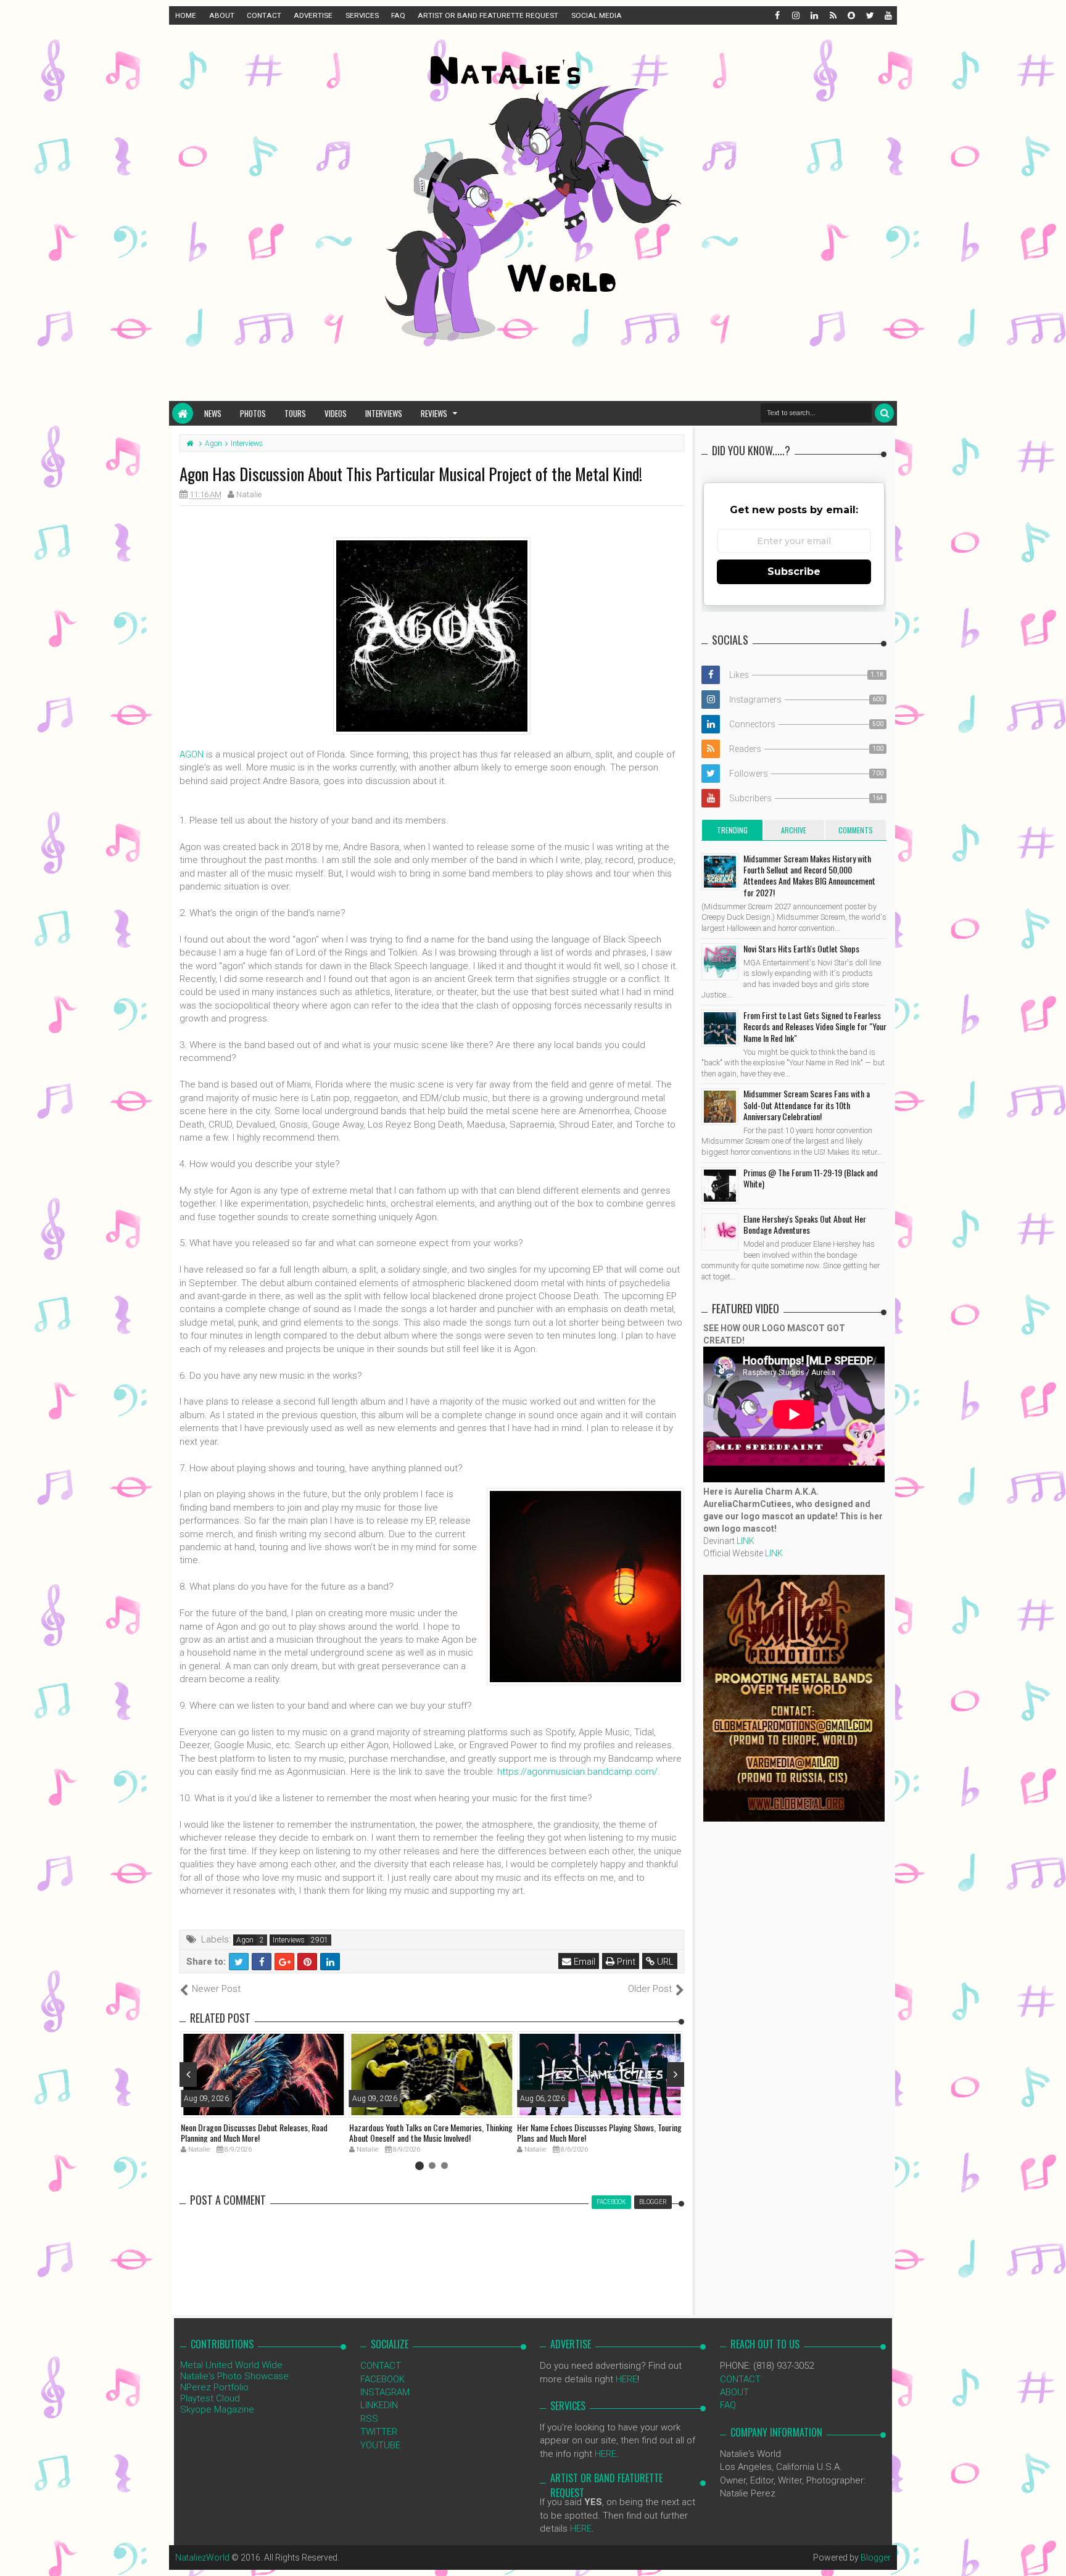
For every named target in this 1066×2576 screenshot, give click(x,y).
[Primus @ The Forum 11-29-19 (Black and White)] (720, 1186)
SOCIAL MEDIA (597, 15)
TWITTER (379, 2432)
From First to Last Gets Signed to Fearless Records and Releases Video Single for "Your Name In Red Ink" (815, 1026)
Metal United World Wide (231, 2365)
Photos (253, 413)
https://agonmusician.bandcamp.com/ (577, 1772)
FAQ (398, 15)
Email (583, 1962)
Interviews (384, 413)
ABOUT (222, 15)
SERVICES (362, 15)
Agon (245, 1940)
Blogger (876, 2557)
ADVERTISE (313, 15)
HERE (626, 2379)
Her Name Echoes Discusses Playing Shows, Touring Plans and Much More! (599, 2132)
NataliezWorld (202, 2557)
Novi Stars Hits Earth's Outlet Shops (801, 948)
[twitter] (869, 15)
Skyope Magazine (217, 2409)
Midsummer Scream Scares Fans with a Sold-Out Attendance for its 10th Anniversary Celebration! (807, 1104)
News (213, 413)
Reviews (434, 413)
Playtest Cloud (210, 2398)
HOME (186, 15)
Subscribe (794, 572)
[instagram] (795, 15)
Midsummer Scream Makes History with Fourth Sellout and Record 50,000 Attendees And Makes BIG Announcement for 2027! (809, 875)
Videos (336, 413)
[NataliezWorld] (183, 413)
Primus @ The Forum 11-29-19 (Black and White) (811, 1178)
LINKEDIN (379, 2405)
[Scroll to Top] (1051, 2554)
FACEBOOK (382, 2379)
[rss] (832, 15)
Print (625, 1962)
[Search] (884, 413)
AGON (192, 754)
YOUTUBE (380, 2445)
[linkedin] (814, 15)
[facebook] (777, 15)
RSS (369, 2419)
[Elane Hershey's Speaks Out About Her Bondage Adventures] (720, 1232)
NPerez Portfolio (214, 2387)
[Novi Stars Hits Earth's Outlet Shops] (720, 962)
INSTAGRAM (385, 2392)
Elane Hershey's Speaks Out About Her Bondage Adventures (805, 1224)
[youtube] (888, 15)
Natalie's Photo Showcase (234, 2376)
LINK (746, 1541)
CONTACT (264, 15)
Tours (295, 413)
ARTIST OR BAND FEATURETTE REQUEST (488, 15)
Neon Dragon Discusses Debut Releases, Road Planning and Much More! (254, 2132)
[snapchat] (851, 15)
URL (664, 1962)
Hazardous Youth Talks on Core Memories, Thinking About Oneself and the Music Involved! (431, 2132)
